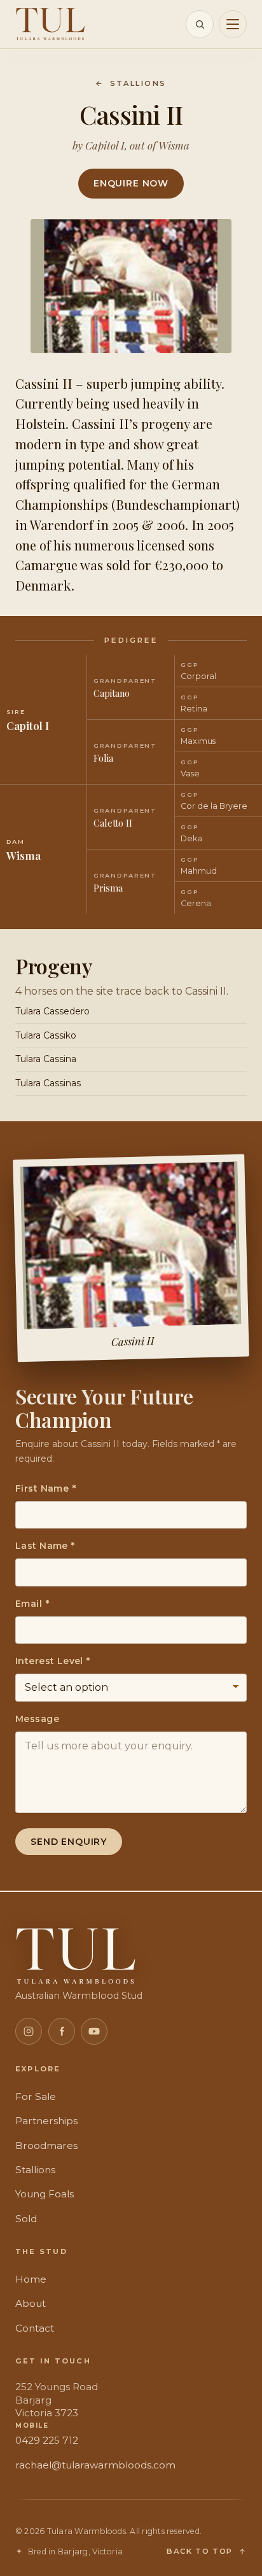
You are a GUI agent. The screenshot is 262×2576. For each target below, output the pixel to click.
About (31, 2303)
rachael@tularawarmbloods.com (95, 2465)
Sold (26, 2219)
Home (31, 2279)
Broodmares (46, 2145)
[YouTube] (94, 2031)
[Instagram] (29, 2031)
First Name (45, 1488)
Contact (35, 2328)
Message (37, 1719)
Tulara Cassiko (46, 1035)
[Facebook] (62, 2031)
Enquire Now (131, 183)
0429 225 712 (47, 2440)
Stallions (131, 83)
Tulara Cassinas (48, 1083)
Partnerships (46, 2121)
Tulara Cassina (46, 1059)
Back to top (200, 2551)
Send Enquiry (69, 1842)
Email (32, 1604)
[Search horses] (200, 24)
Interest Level (53, 1661)
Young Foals (45, 2194)
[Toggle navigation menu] (233, 24)
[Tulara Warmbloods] (50, 24)
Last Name (45, 1546)
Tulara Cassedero (52, 1011)
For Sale (36, 2096)
